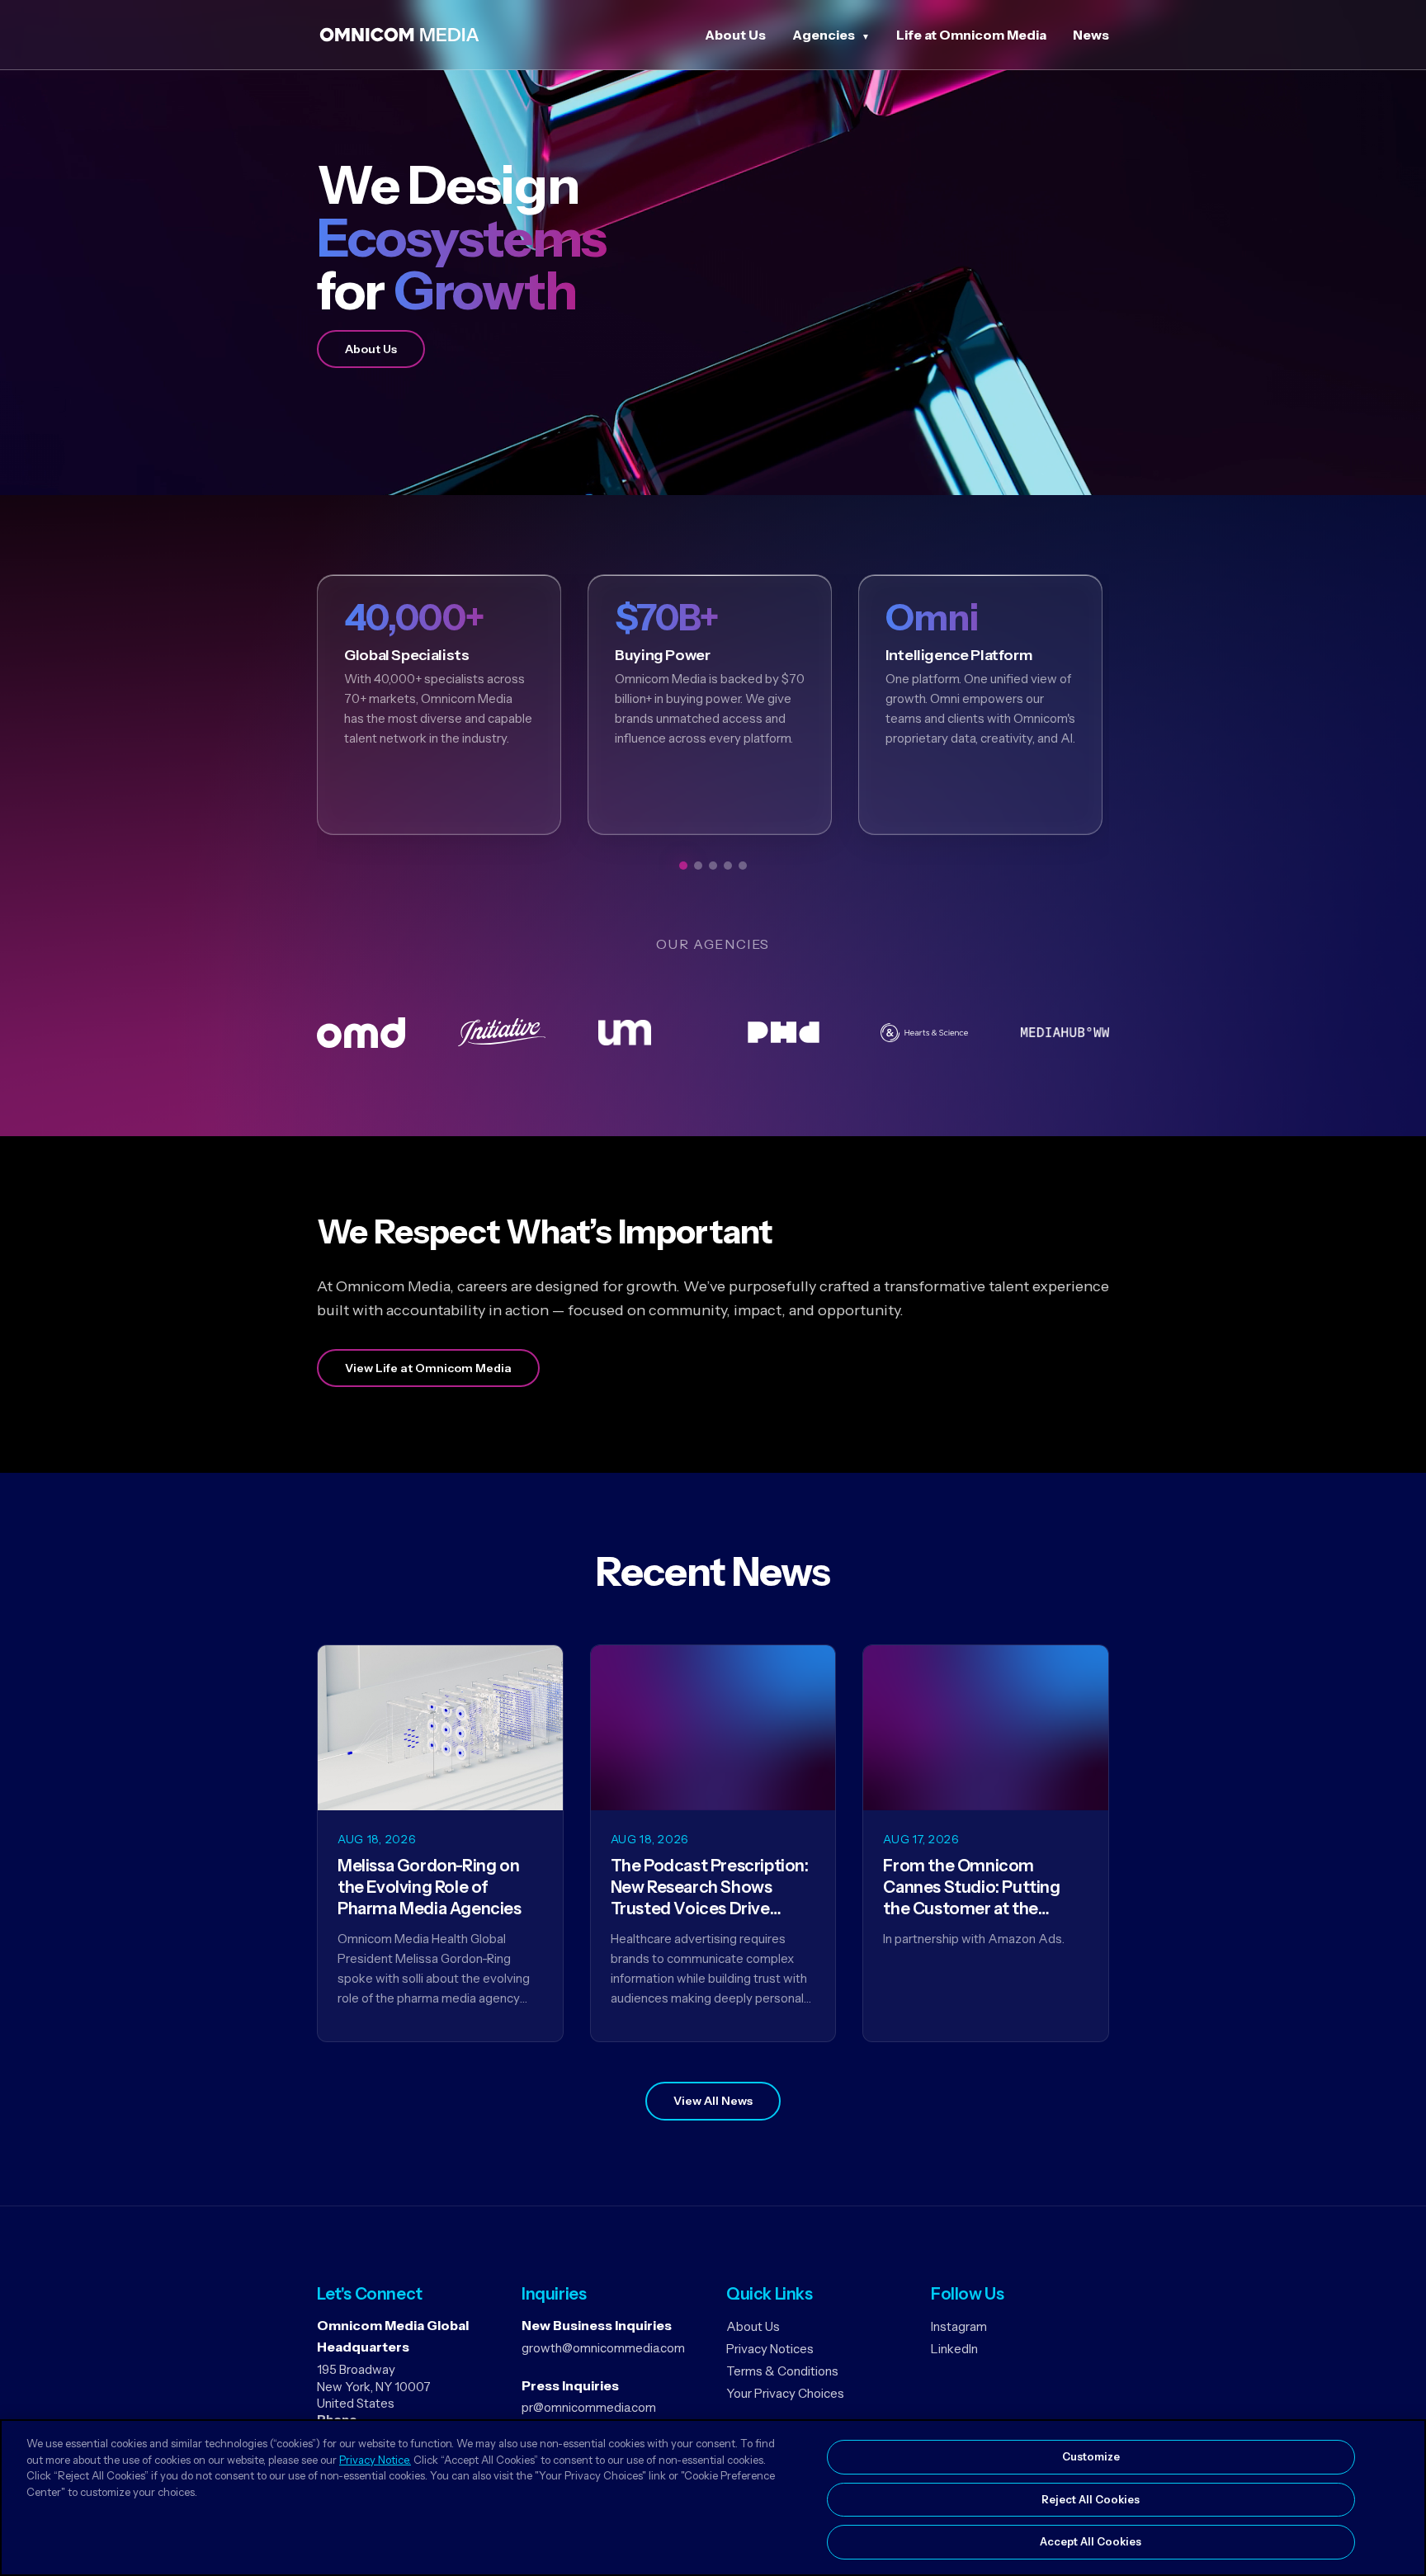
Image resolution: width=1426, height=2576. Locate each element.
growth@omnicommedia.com (603, 2348)
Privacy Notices (770, 2349)
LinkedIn (954, 2349)
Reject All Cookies (1091, 2499)
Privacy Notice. (375, 2460)
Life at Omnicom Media (971, 35)
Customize (1091, 2456)
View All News (713, 2101)
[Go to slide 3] (713, 866)
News (1091, 35)
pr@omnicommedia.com (589, 2407)
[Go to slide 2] (698, 866)
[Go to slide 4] (728, 866)
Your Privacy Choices (785, 2393)
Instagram (959, 2326)
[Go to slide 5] (743, 866)
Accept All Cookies (1091, 2541)
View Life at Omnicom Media (428, 1368)
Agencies (824, 35)
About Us (735, 35)
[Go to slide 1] (683, 866)
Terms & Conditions (782, 2371)
